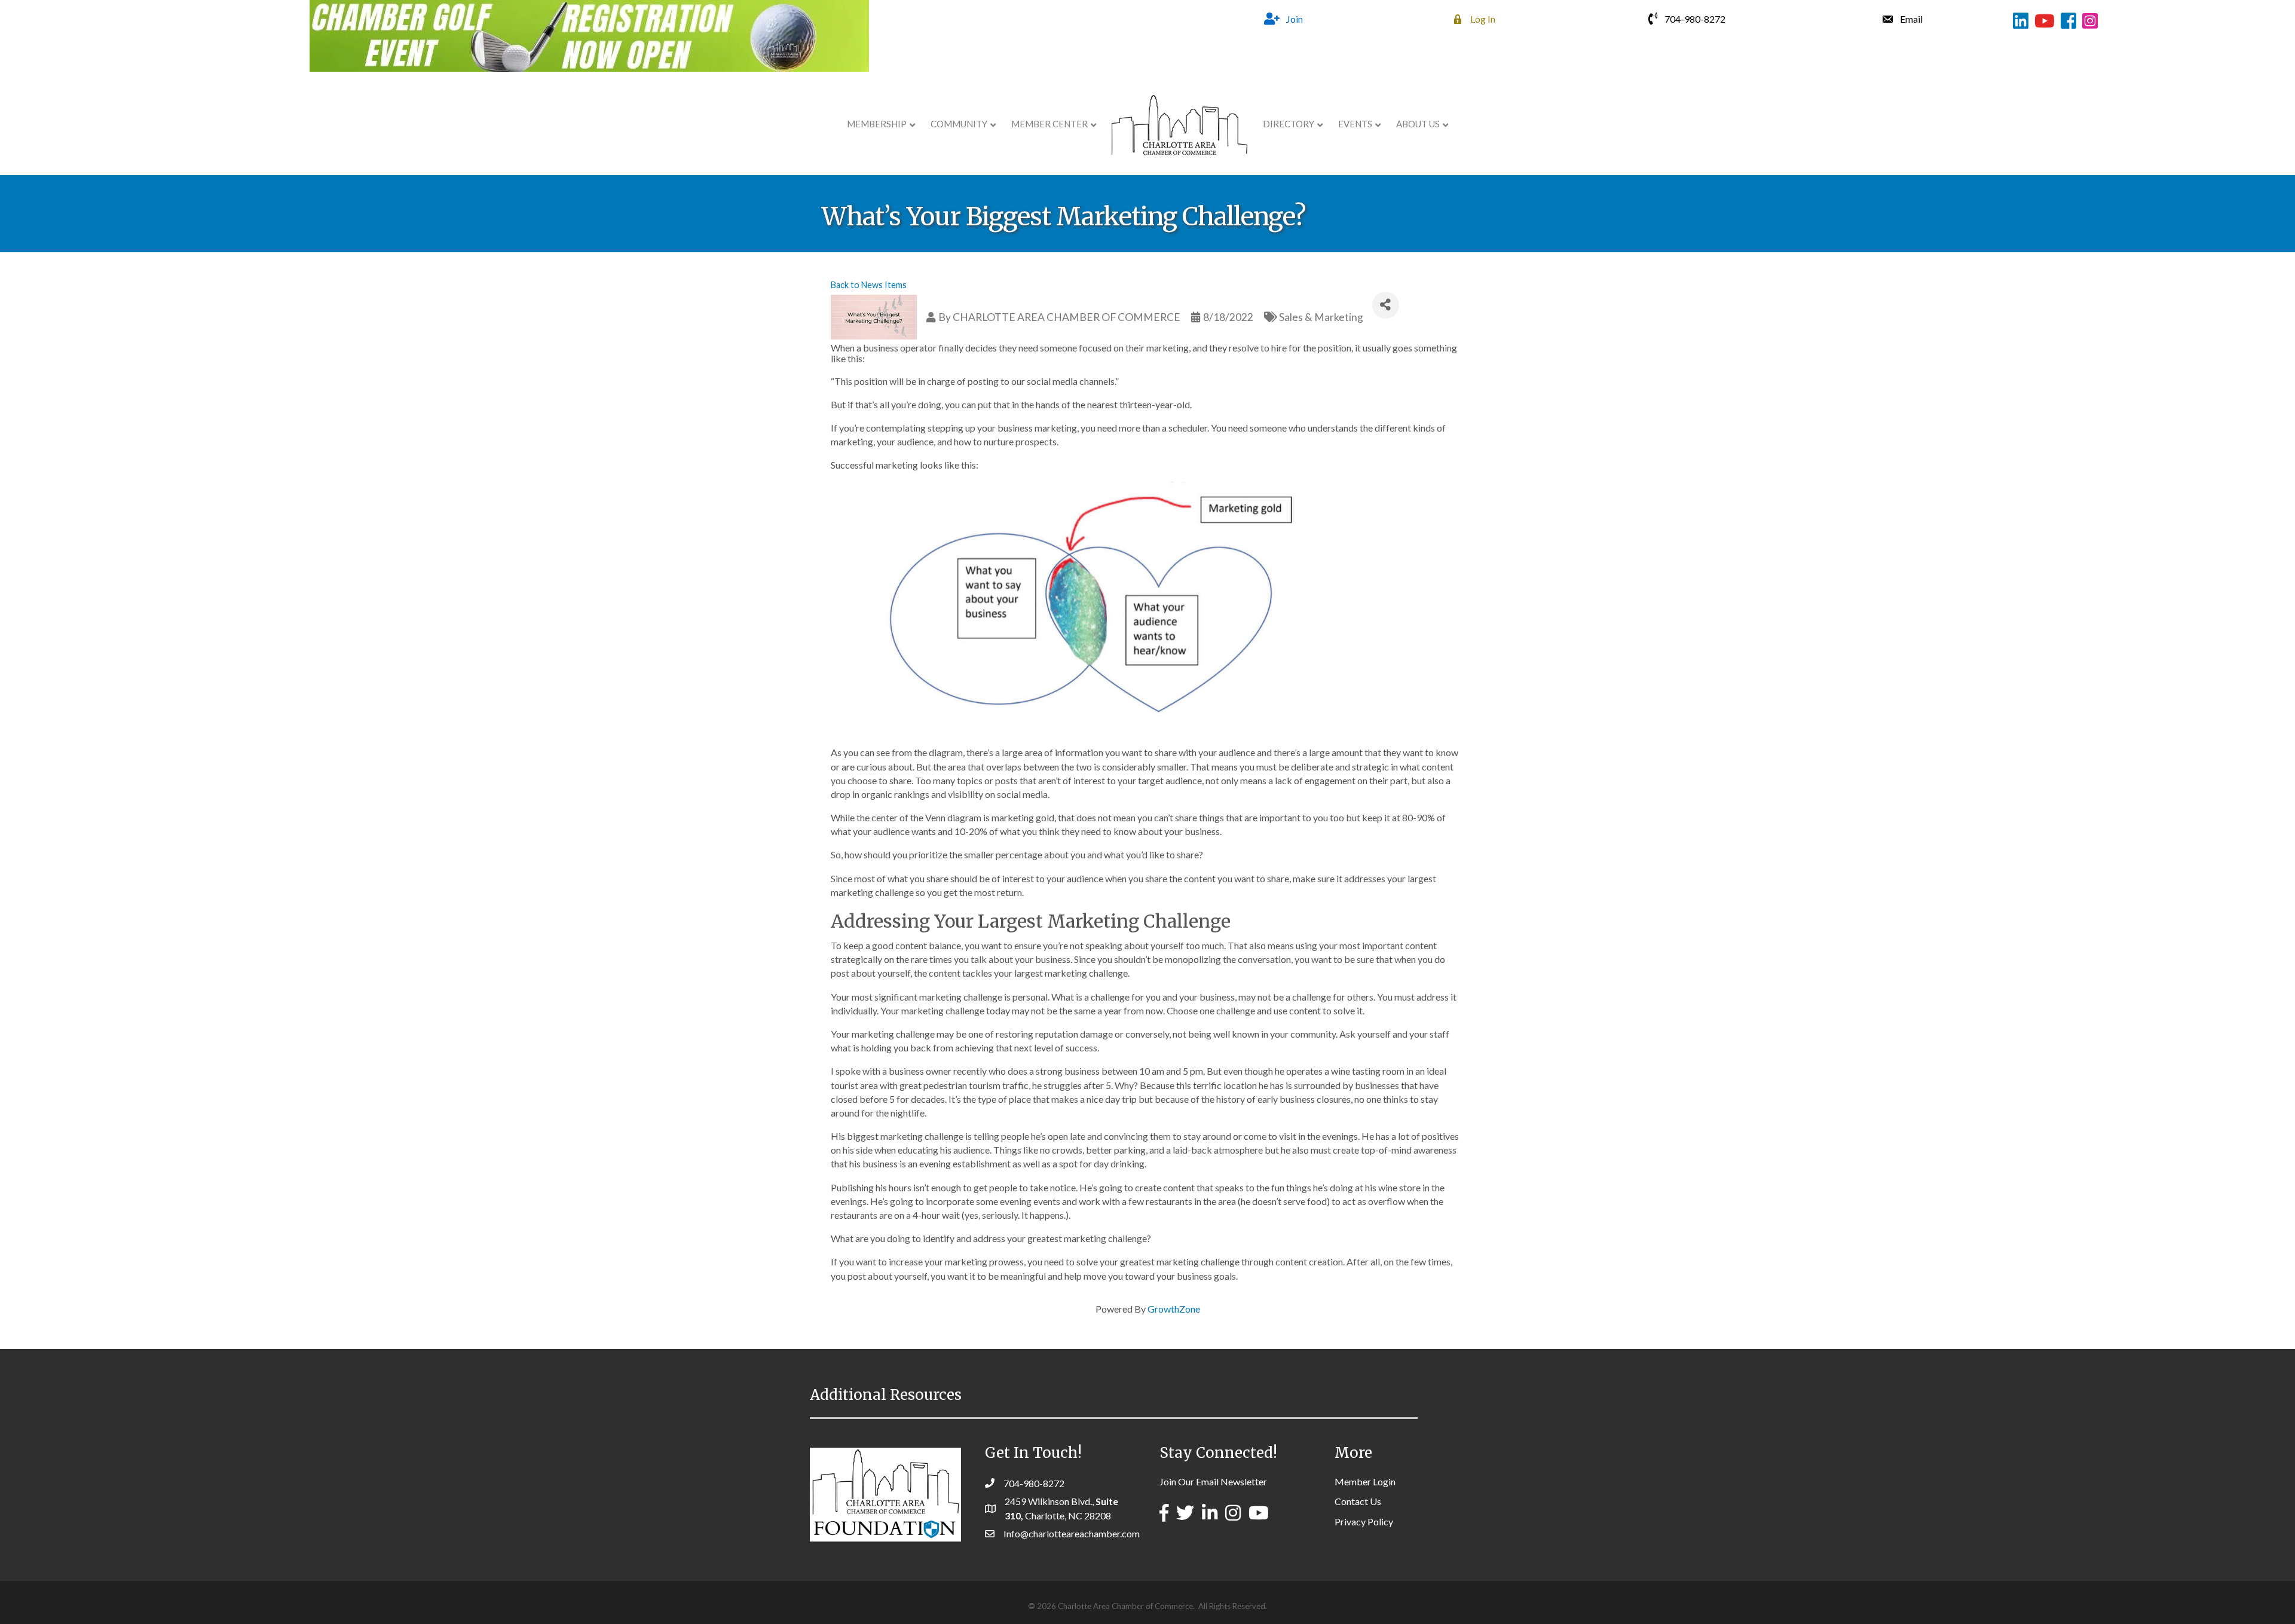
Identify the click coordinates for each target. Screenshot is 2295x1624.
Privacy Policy (1364, 1521)
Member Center (1049, 124)
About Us (1418, 124)
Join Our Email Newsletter (1213, 1481)
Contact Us (1358, 1501)
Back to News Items (869, 285)
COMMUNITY (959, 124)
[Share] (1386, 305)
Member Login (1365, 1481)
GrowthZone (1174, 1309)
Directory (1289, 124)
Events (1355, 124)
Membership (877, 124)
